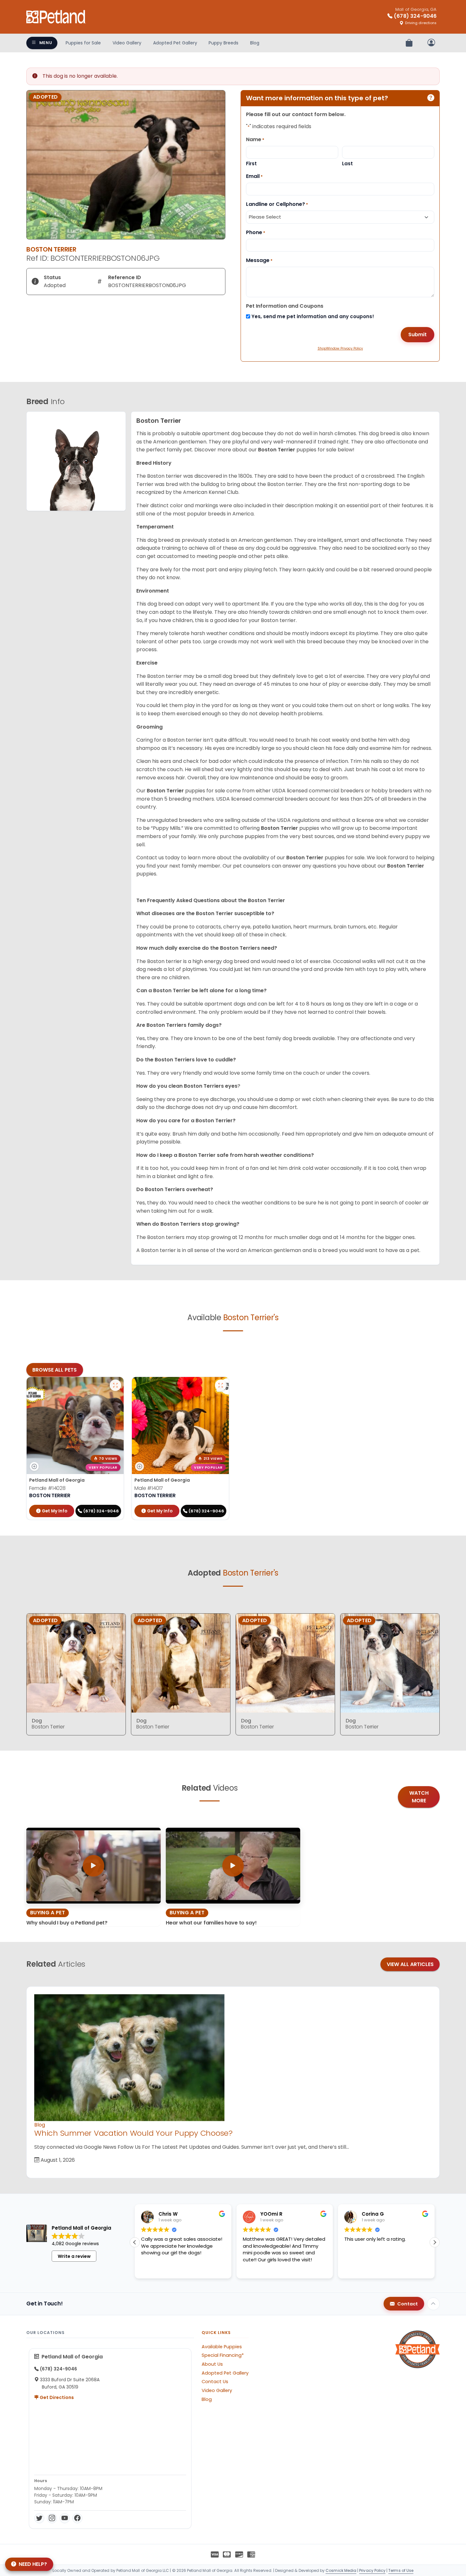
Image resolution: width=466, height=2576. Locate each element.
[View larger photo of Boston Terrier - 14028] (115, 1385)
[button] (435, 2242)
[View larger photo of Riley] (221, 1385)
